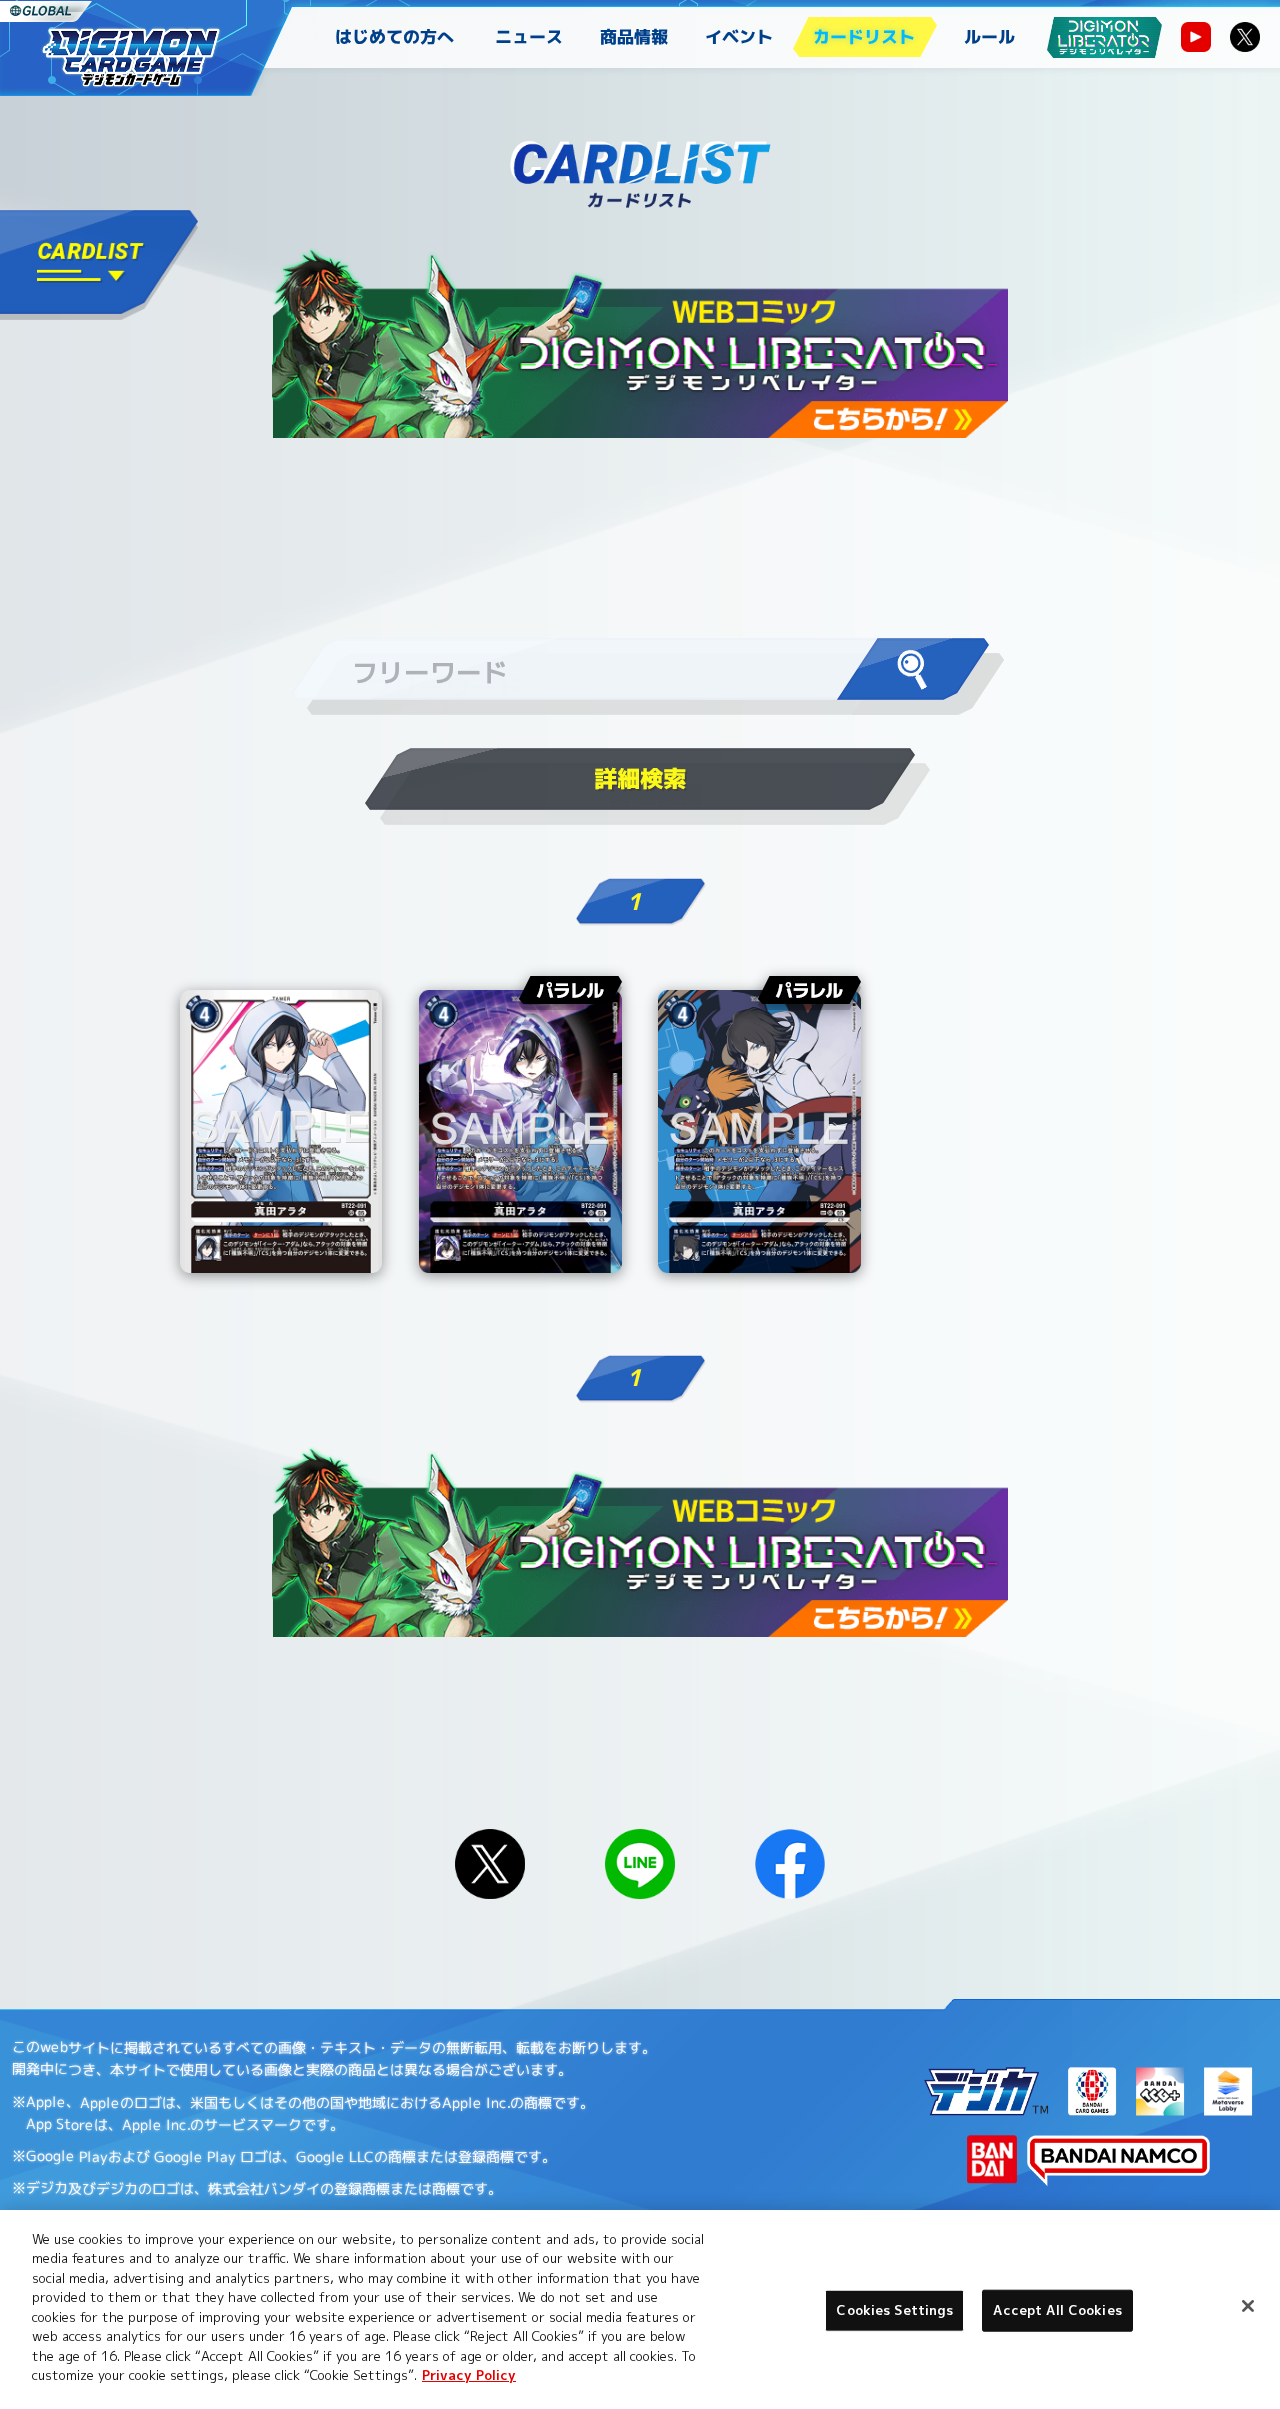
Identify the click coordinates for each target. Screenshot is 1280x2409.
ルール (989, 36)
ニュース (529, 36)
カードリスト (864, 36)
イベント (739, 36)
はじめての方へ (394, 36)
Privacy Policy (469, 2375)
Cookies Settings (894, 2310)
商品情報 (634, 36)
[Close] (1248, 2306)
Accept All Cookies (1057, 2310)
